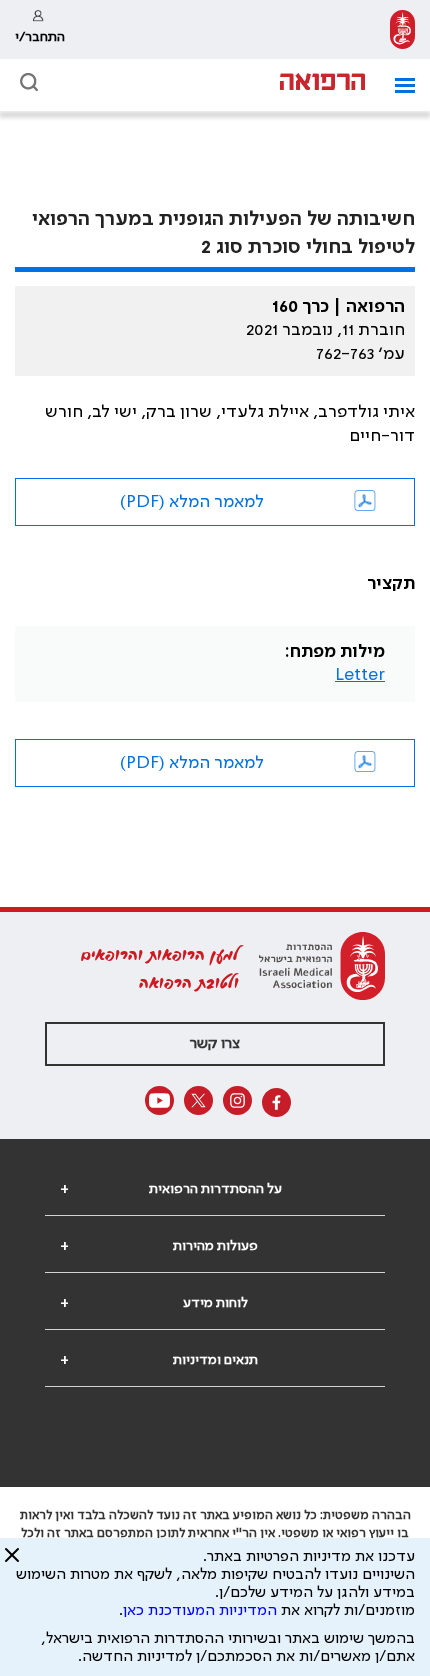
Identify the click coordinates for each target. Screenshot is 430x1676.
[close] (12, 1563)
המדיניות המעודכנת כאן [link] (200, 1611)
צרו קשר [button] (215, 1044)
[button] (397, 85)
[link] (402, 29)
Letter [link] (360, 675)
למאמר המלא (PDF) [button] (192, 502)
